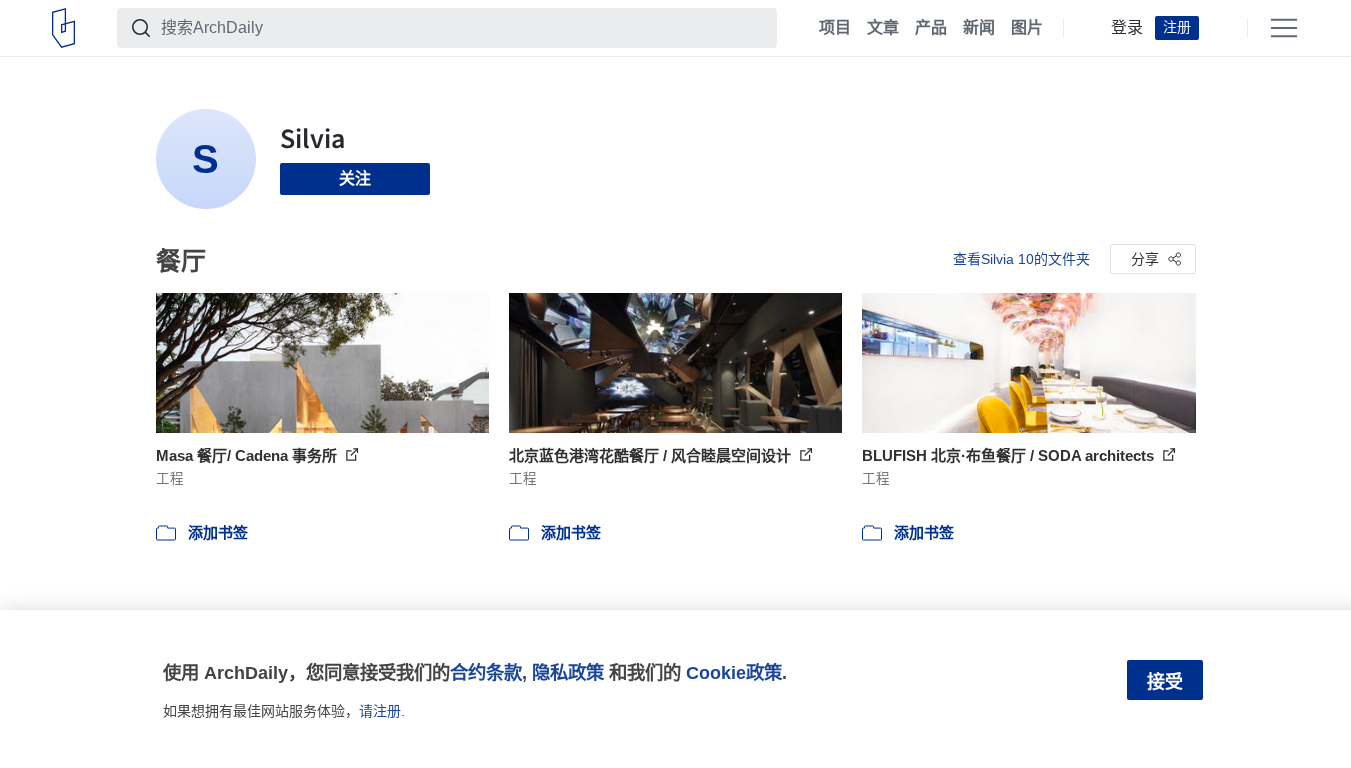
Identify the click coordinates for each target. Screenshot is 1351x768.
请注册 (380, 711)
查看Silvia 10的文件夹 (1021, 259)
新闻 (979, 28)
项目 (835, 28)
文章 (883, 28)
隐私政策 (568, 672)
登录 (1127, 28)
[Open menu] (1284, 28)
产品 (931, 28)
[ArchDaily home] (63, 28)
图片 (1027, 28)
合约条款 (486, 672)
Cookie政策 (734, 672)
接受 (1165, 682)
